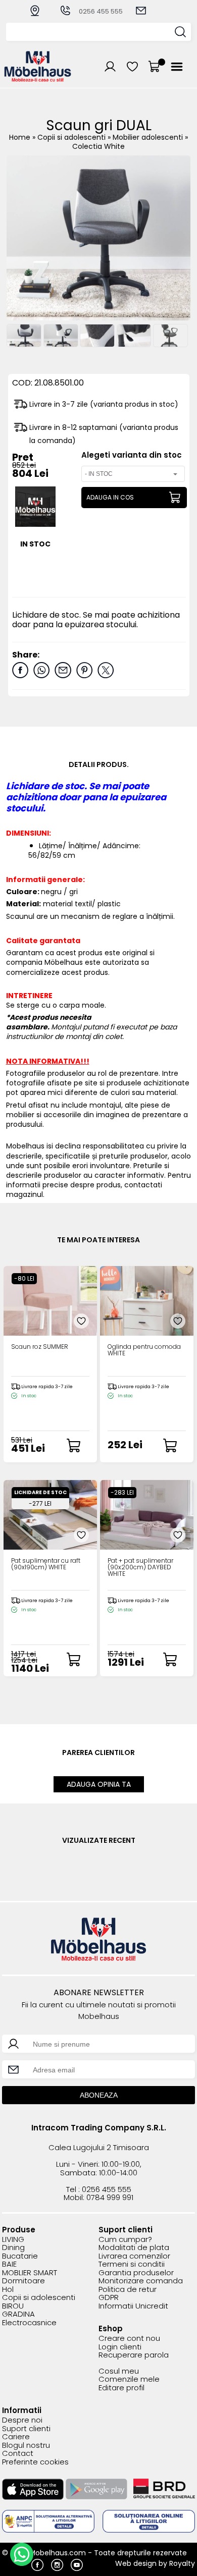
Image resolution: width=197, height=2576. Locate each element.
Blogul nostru (26, 2446)
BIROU (13, 2306)
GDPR (109, 2298)
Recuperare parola (134, 2355)
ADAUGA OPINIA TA (99, 1784)
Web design (136, 2563)
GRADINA (18, 2314)
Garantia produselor (136, 2273)
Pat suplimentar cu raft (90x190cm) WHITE (46, 1564)
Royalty (182, 2563)
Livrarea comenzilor (134, 2256)
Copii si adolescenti (72, 137)
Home (20, 137)
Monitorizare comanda (141, 2281)
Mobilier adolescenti (149, 137)
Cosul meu (119, 2371)
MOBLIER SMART (30, 2273)
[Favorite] (81, 1321)
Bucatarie (20, 2256)
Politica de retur (128, 2290)
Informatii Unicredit (133, 2306)
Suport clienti (26, 2429)
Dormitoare (23, 2281)
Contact (18, 2454)
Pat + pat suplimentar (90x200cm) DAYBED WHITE (140, 1568)
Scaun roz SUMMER (40, 1347)
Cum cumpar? (125, 2240)
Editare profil (121, 2388)
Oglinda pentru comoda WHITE (144, 1350)
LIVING (13, 2240)
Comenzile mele (129, 2379)
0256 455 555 (101, 11)
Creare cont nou (129, 2339)
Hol (8, 2290)
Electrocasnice (29, 2323)
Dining (13, 2248)
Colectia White (98, 146)
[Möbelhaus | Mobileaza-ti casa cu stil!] (38, 79)
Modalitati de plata (134, 2248)
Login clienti (120, 2347)
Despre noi (22, 2420)
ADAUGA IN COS (110, 497)
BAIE (9, 2264)
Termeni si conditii (132, 2264)
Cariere (16, 2437)
